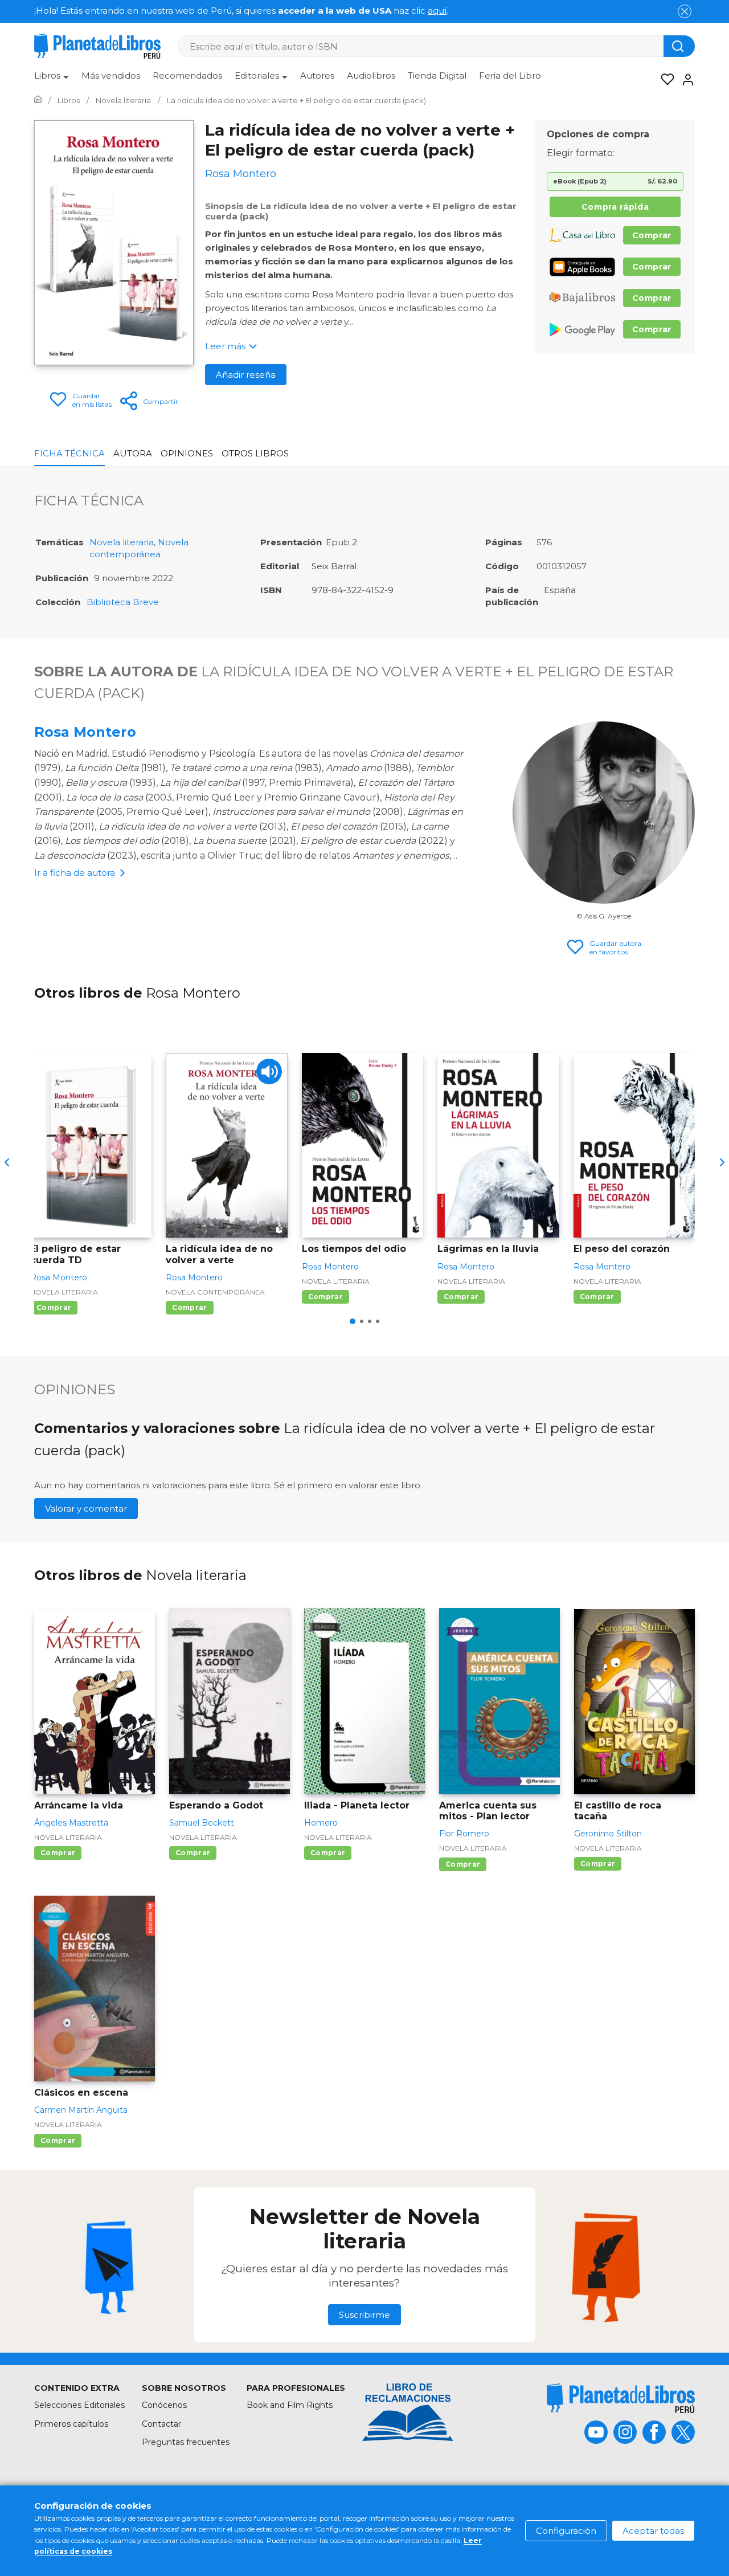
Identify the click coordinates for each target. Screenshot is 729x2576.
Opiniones (187, 453)
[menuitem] (52, 80)
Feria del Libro (510, 75)
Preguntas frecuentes (186, 2442)
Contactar (161, 2424)
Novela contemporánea (215, 1292)
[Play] (269, 1071)
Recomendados (187, 75)
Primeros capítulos (71, 2424)
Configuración (566, 2531)
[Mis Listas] (664, 80)
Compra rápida (615, 207)
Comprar (652, 235)
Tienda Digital (437, 75)
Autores (317, 75)
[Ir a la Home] (38, 100)
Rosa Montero (85, 732)
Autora (133, 453)
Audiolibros (371, 75)
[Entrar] (685, 80)
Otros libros (255, 453)
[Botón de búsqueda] (679, 46)
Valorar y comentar (86, 1509)
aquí (437, 11)
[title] (621, 2398)
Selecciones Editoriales (79, 2405)
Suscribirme (364, 2315)
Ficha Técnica (69, 453)
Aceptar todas (653, 2531)
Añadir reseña (246, 375)
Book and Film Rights (290, 2405)
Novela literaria (122, 542)
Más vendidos (111, 75)
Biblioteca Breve (123, 602)
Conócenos (164, 2405)
